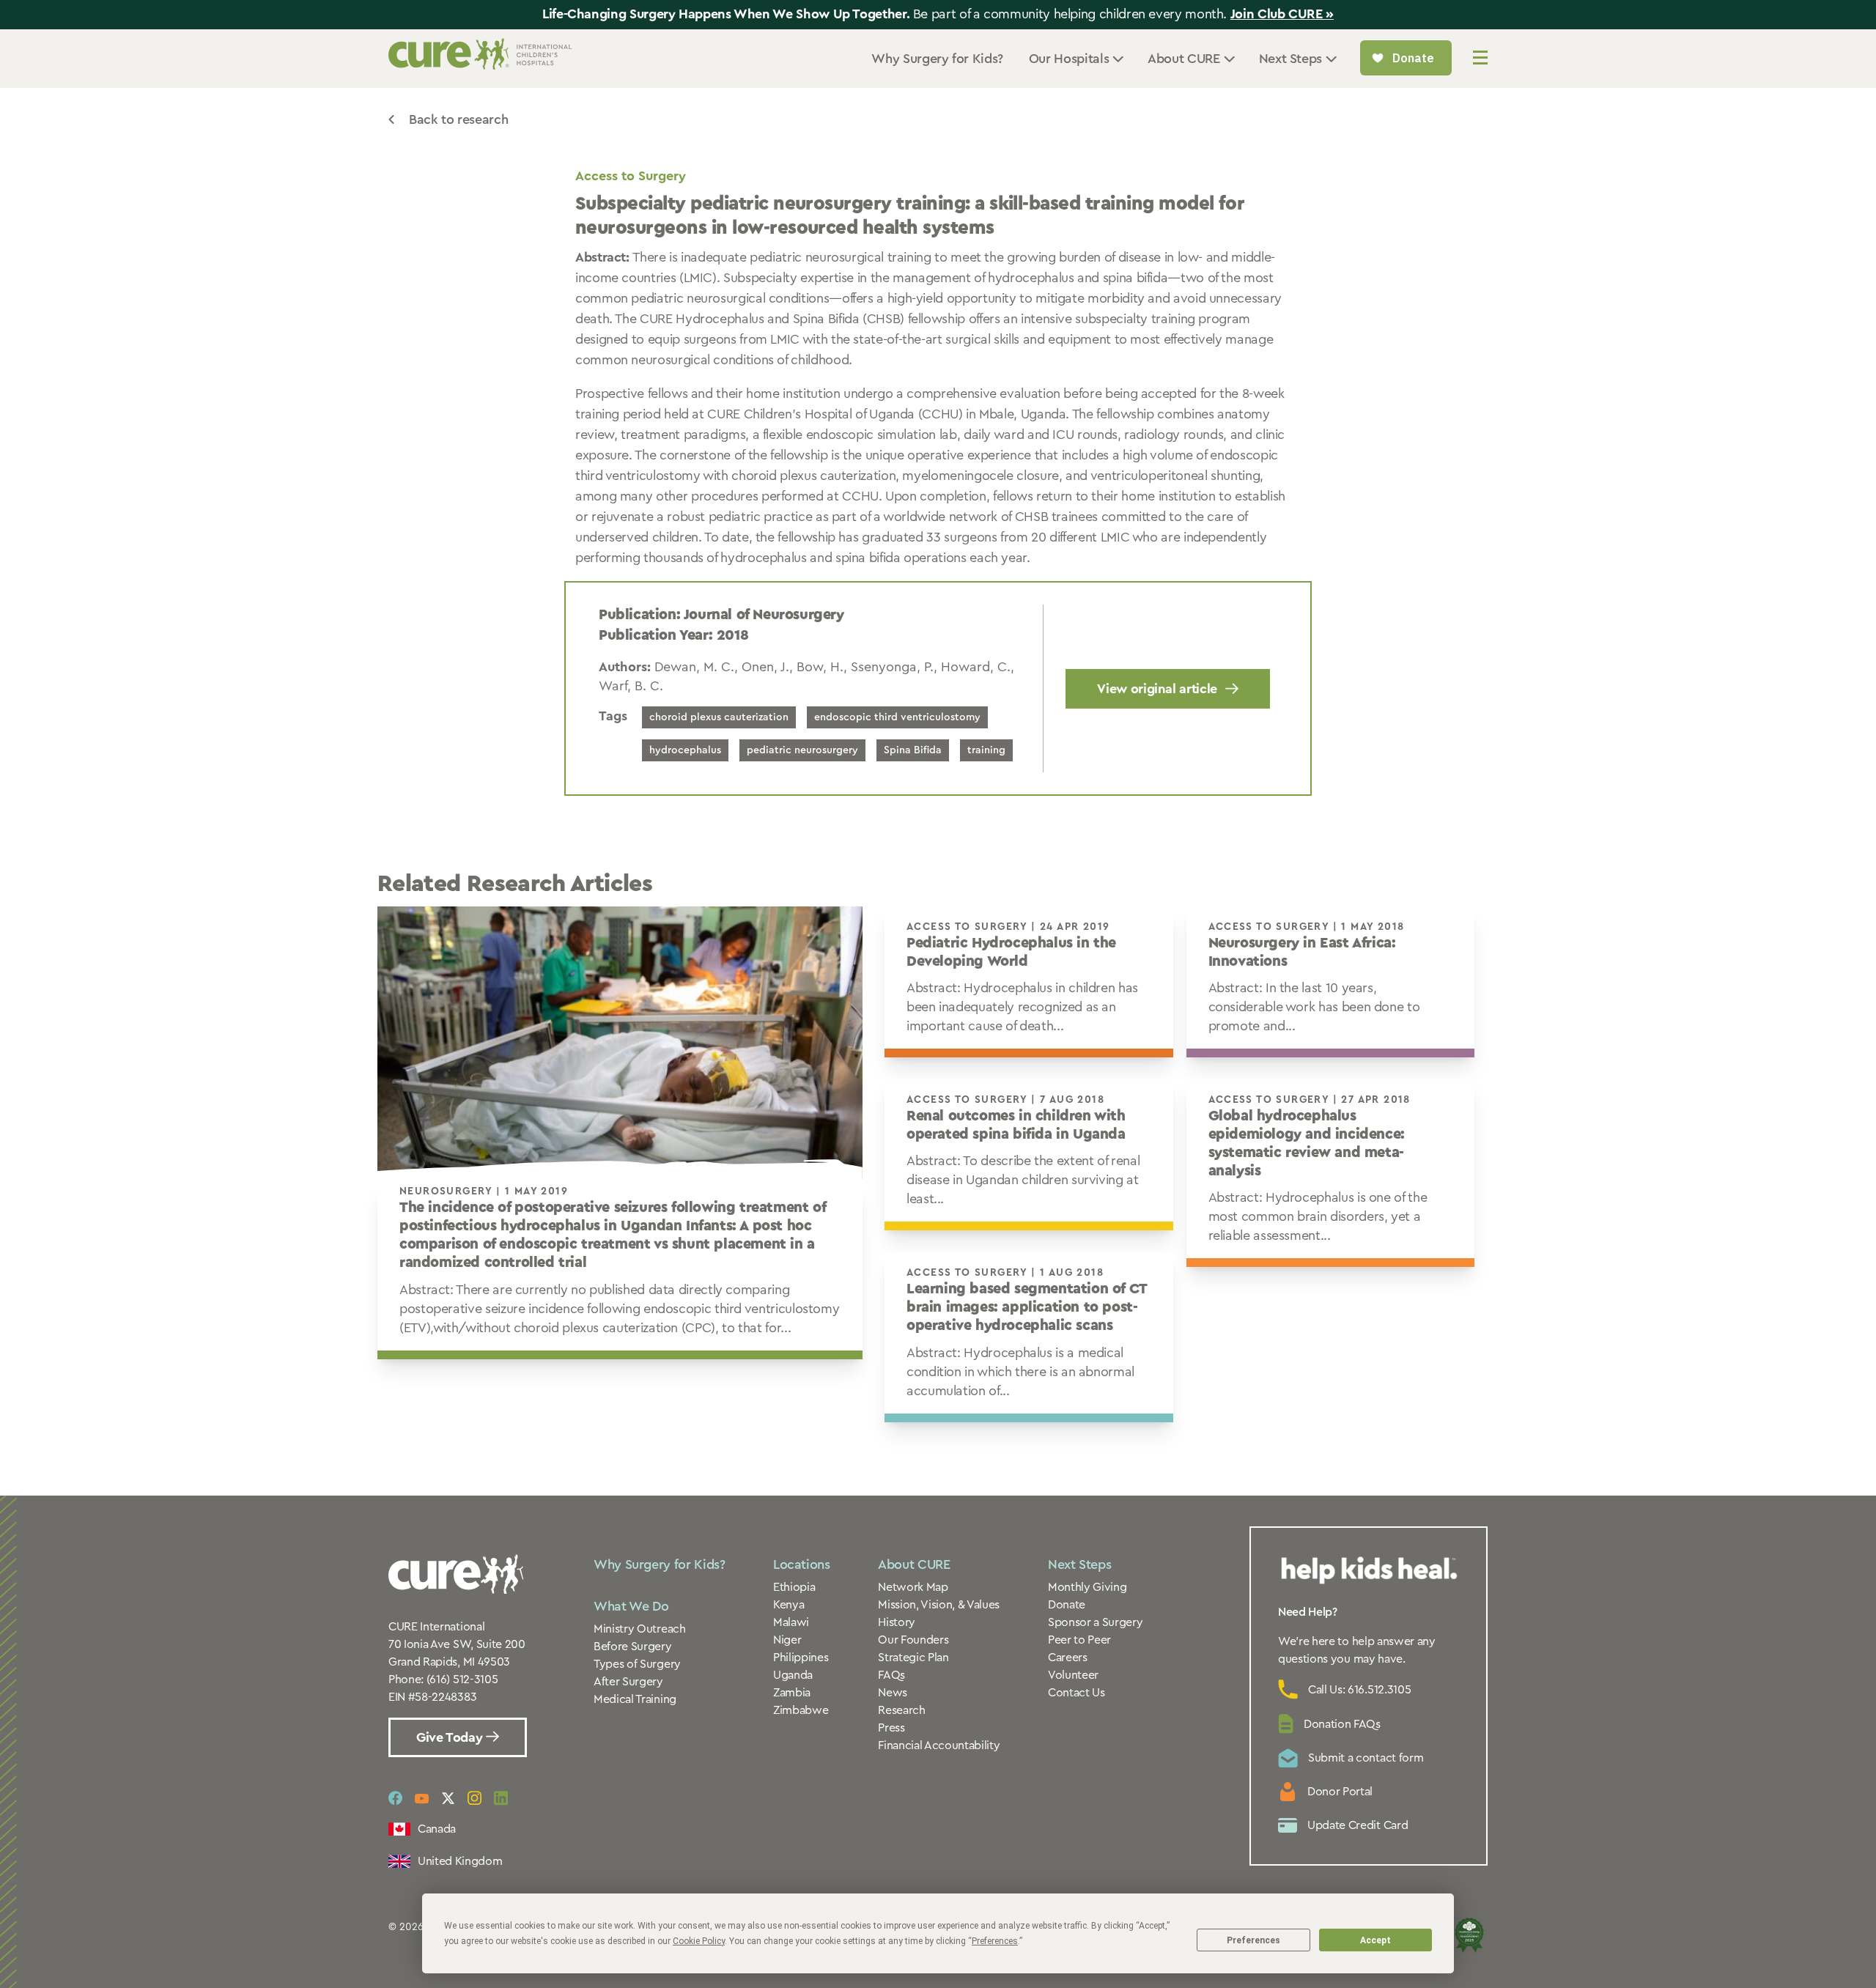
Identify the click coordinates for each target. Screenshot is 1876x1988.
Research (901, 1710)
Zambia (792, 1693)
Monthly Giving (1087, 1587)
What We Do (631, 1606)
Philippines (801, 1658)
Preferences (1253, 1940)
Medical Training (635, 1699)
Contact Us (1077, 1693)
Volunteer (1073, 1675)
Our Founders (913, 1640)
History (897, 1622)
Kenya (789, 1605)
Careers (1068, 1658)
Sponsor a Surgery (1096, 1622)
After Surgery (628, 1682)
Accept (1375, 1940)
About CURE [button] (1183, 59)
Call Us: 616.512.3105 (1359, 1690)
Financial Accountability (939, 1745)
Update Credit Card (1358, 1825)
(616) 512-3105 (462, 1680)
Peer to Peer (1079, 1640)
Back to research (458, 119)
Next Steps (1079, 1564)
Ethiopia (794, 1587)
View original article (1157, 689)
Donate (1067, 1605)
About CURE (914, 1564)
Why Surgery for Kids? (937, 59)
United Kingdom (460, 1861)
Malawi (791, 1622)
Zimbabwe (801, 1710)
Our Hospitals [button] (1069, 59)
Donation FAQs (1342, 1724)
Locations (802, 1564)
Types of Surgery (637, 1664)
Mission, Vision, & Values (939, 1605)
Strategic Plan (913, 1658)
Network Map (913, 1587)
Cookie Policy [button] (699, 1941)
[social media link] (395, 1798)
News (893, 1693)
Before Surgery (633, 1647)
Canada (437, 1829)
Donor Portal (1340, 1792)
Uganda (793, 1675)
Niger (787, 1640)
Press (891, 1728)
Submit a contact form (1366, 1758)
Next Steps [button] (1290, 59)
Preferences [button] (995, 1941)
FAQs (891, 1675)
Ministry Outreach (640, 1629)
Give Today (451, 1737)
